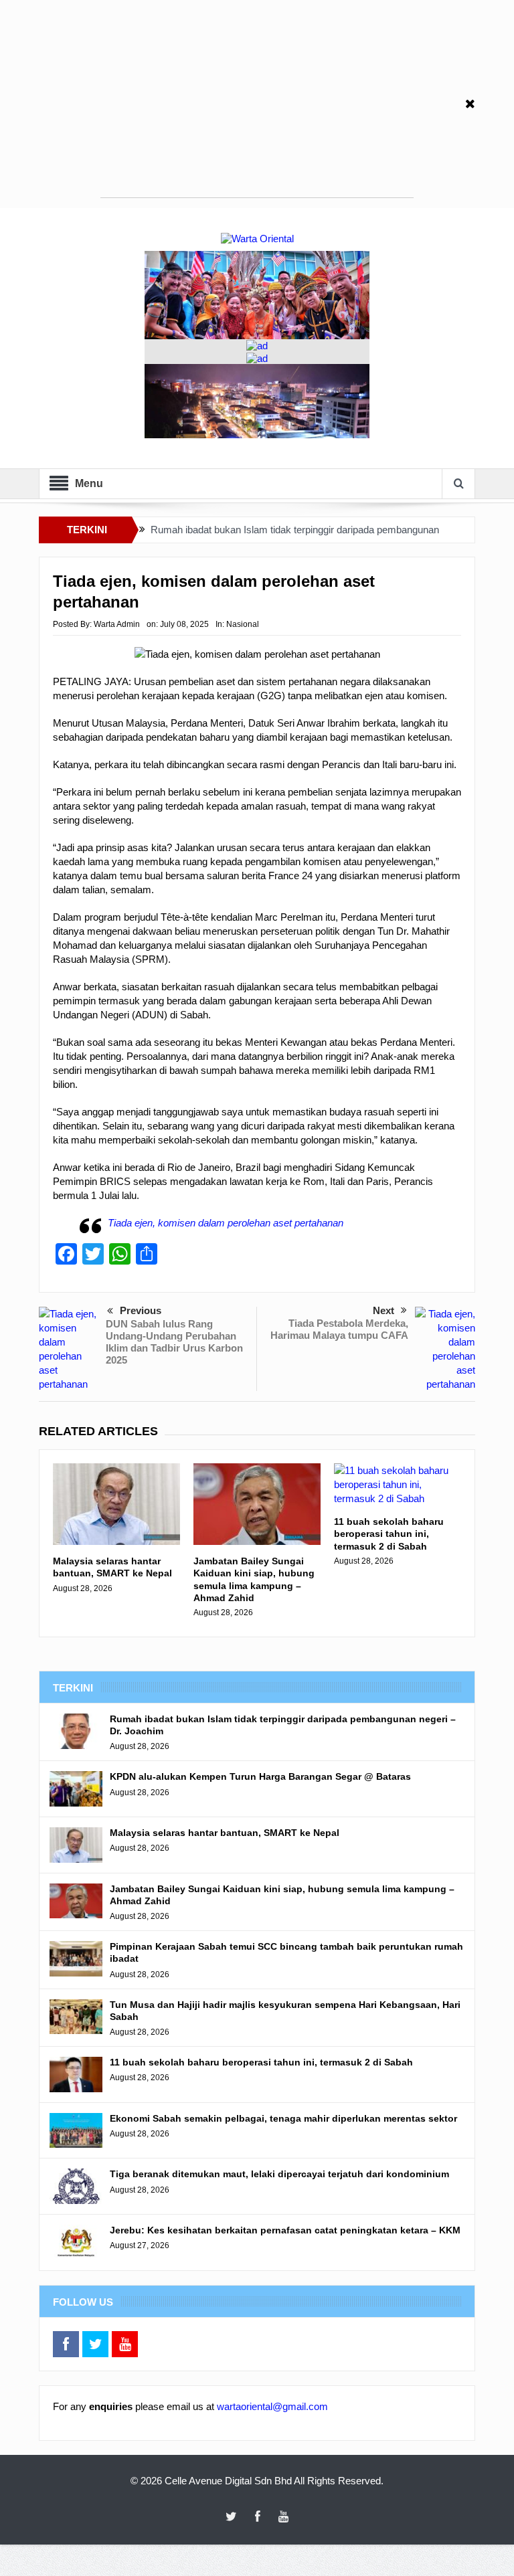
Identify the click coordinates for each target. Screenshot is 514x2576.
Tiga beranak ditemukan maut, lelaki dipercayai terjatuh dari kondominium (279, 2174)
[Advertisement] (257, 104)
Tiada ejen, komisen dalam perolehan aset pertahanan (226, 1223)
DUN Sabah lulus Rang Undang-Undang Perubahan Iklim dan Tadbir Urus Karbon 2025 (174, 1342)
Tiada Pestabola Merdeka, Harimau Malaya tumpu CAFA (339, 1329)
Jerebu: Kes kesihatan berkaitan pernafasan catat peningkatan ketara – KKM (285, 2230)
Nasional (243, 624)
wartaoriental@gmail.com (272, 2406)
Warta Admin (117, 624)
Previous (141, 1310)
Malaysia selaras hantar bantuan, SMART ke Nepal (112, 1567)
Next (383, 1310)
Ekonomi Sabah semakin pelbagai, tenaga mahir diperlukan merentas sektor (283, 2118)
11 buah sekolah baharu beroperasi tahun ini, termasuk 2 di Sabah (389, 1534)
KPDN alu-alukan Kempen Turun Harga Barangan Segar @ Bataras (260, 1776)
